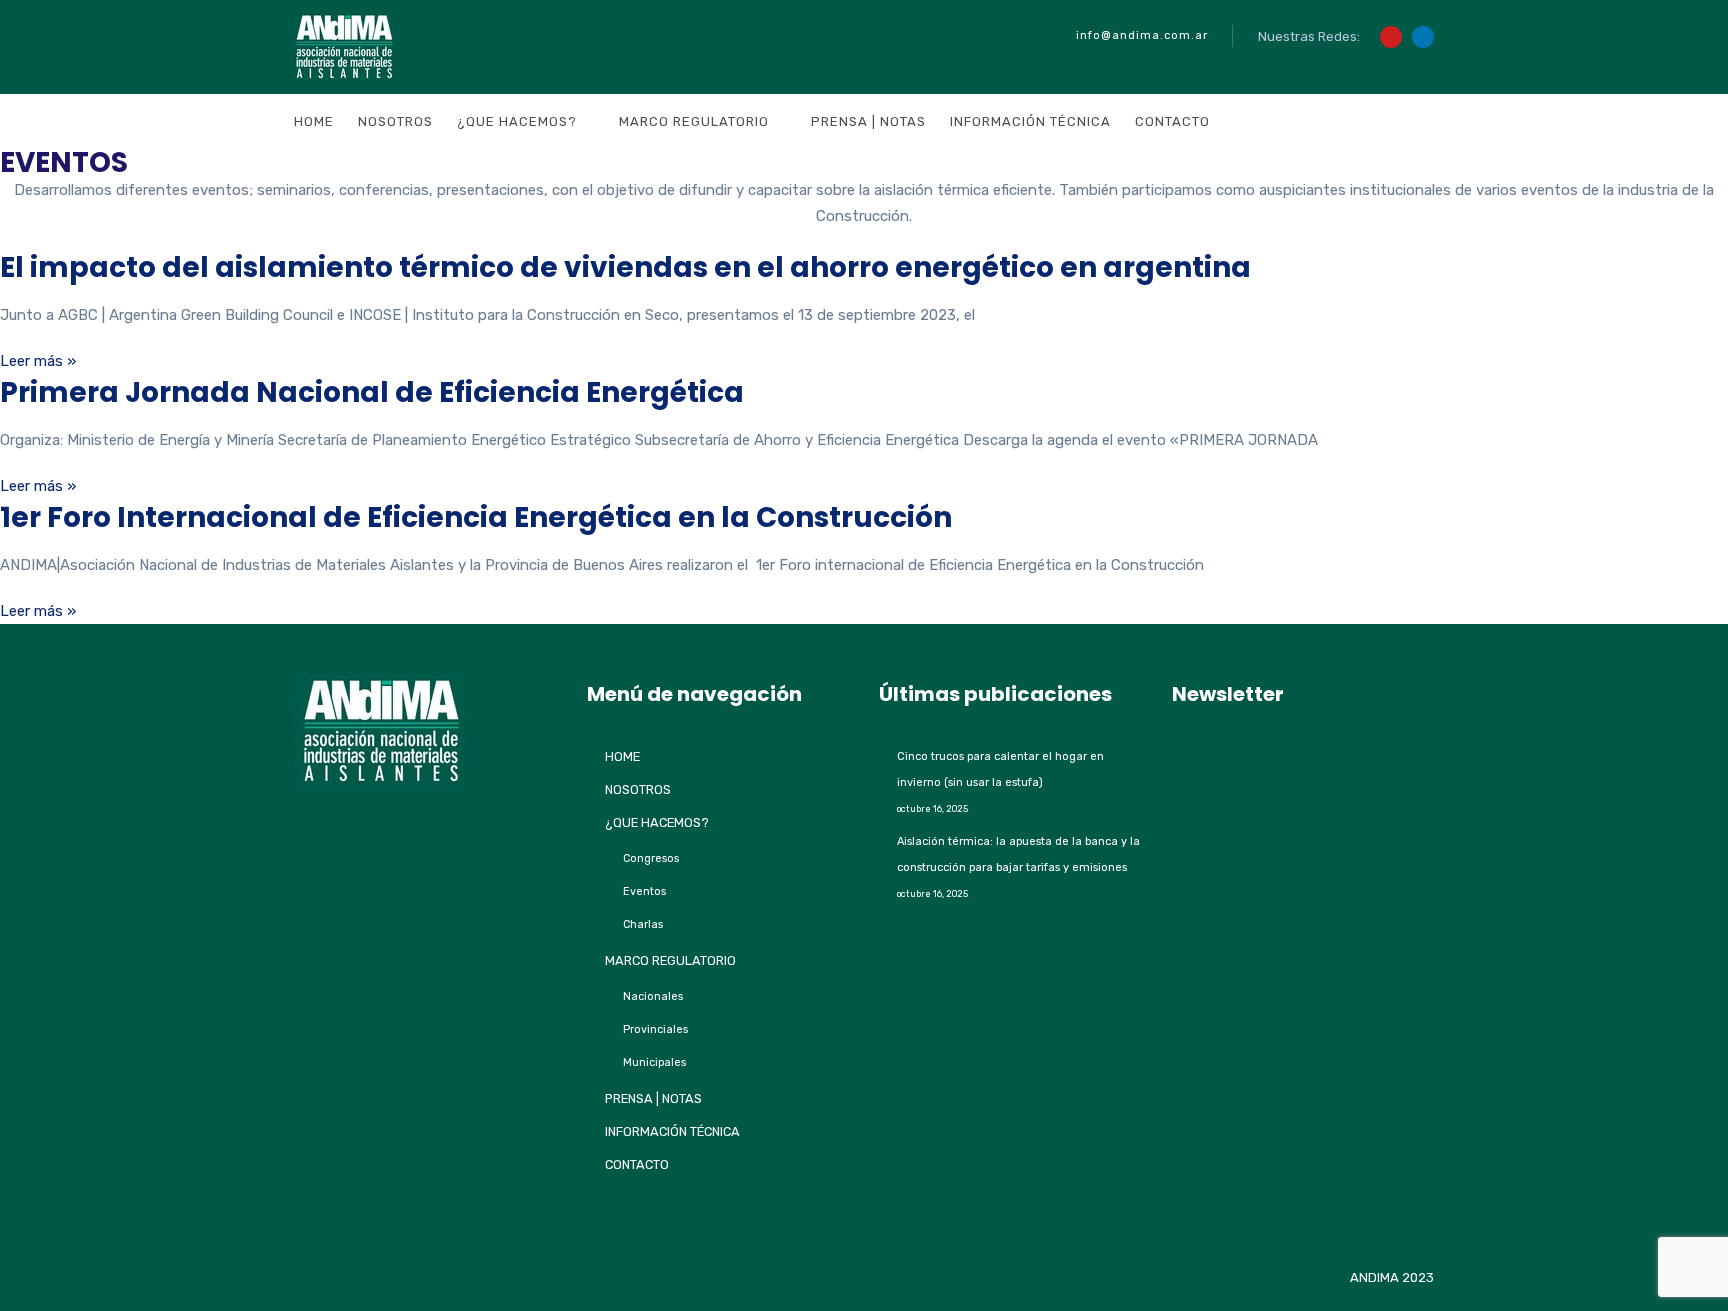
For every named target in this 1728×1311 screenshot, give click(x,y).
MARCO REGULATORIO (694, 121)
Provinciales (655, 1029)
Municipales (654, 1062)
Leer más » (38, 361)
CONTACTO (1172, 121)
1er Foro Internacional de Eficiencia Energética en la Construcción (476, 517)
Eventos (644, 891)
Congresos (651, 858)
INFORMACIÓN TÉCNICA (1030, 121)
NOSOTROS (395, 121)
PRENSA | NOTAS (868, 121)
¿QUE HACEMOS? (517, 121)
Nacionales (653, 996)
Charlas (643, 924)
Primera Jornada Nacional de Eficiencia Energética (372, 392)
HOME (314, 121)
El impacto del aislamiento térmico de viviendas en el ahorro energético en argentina (625, 267)
